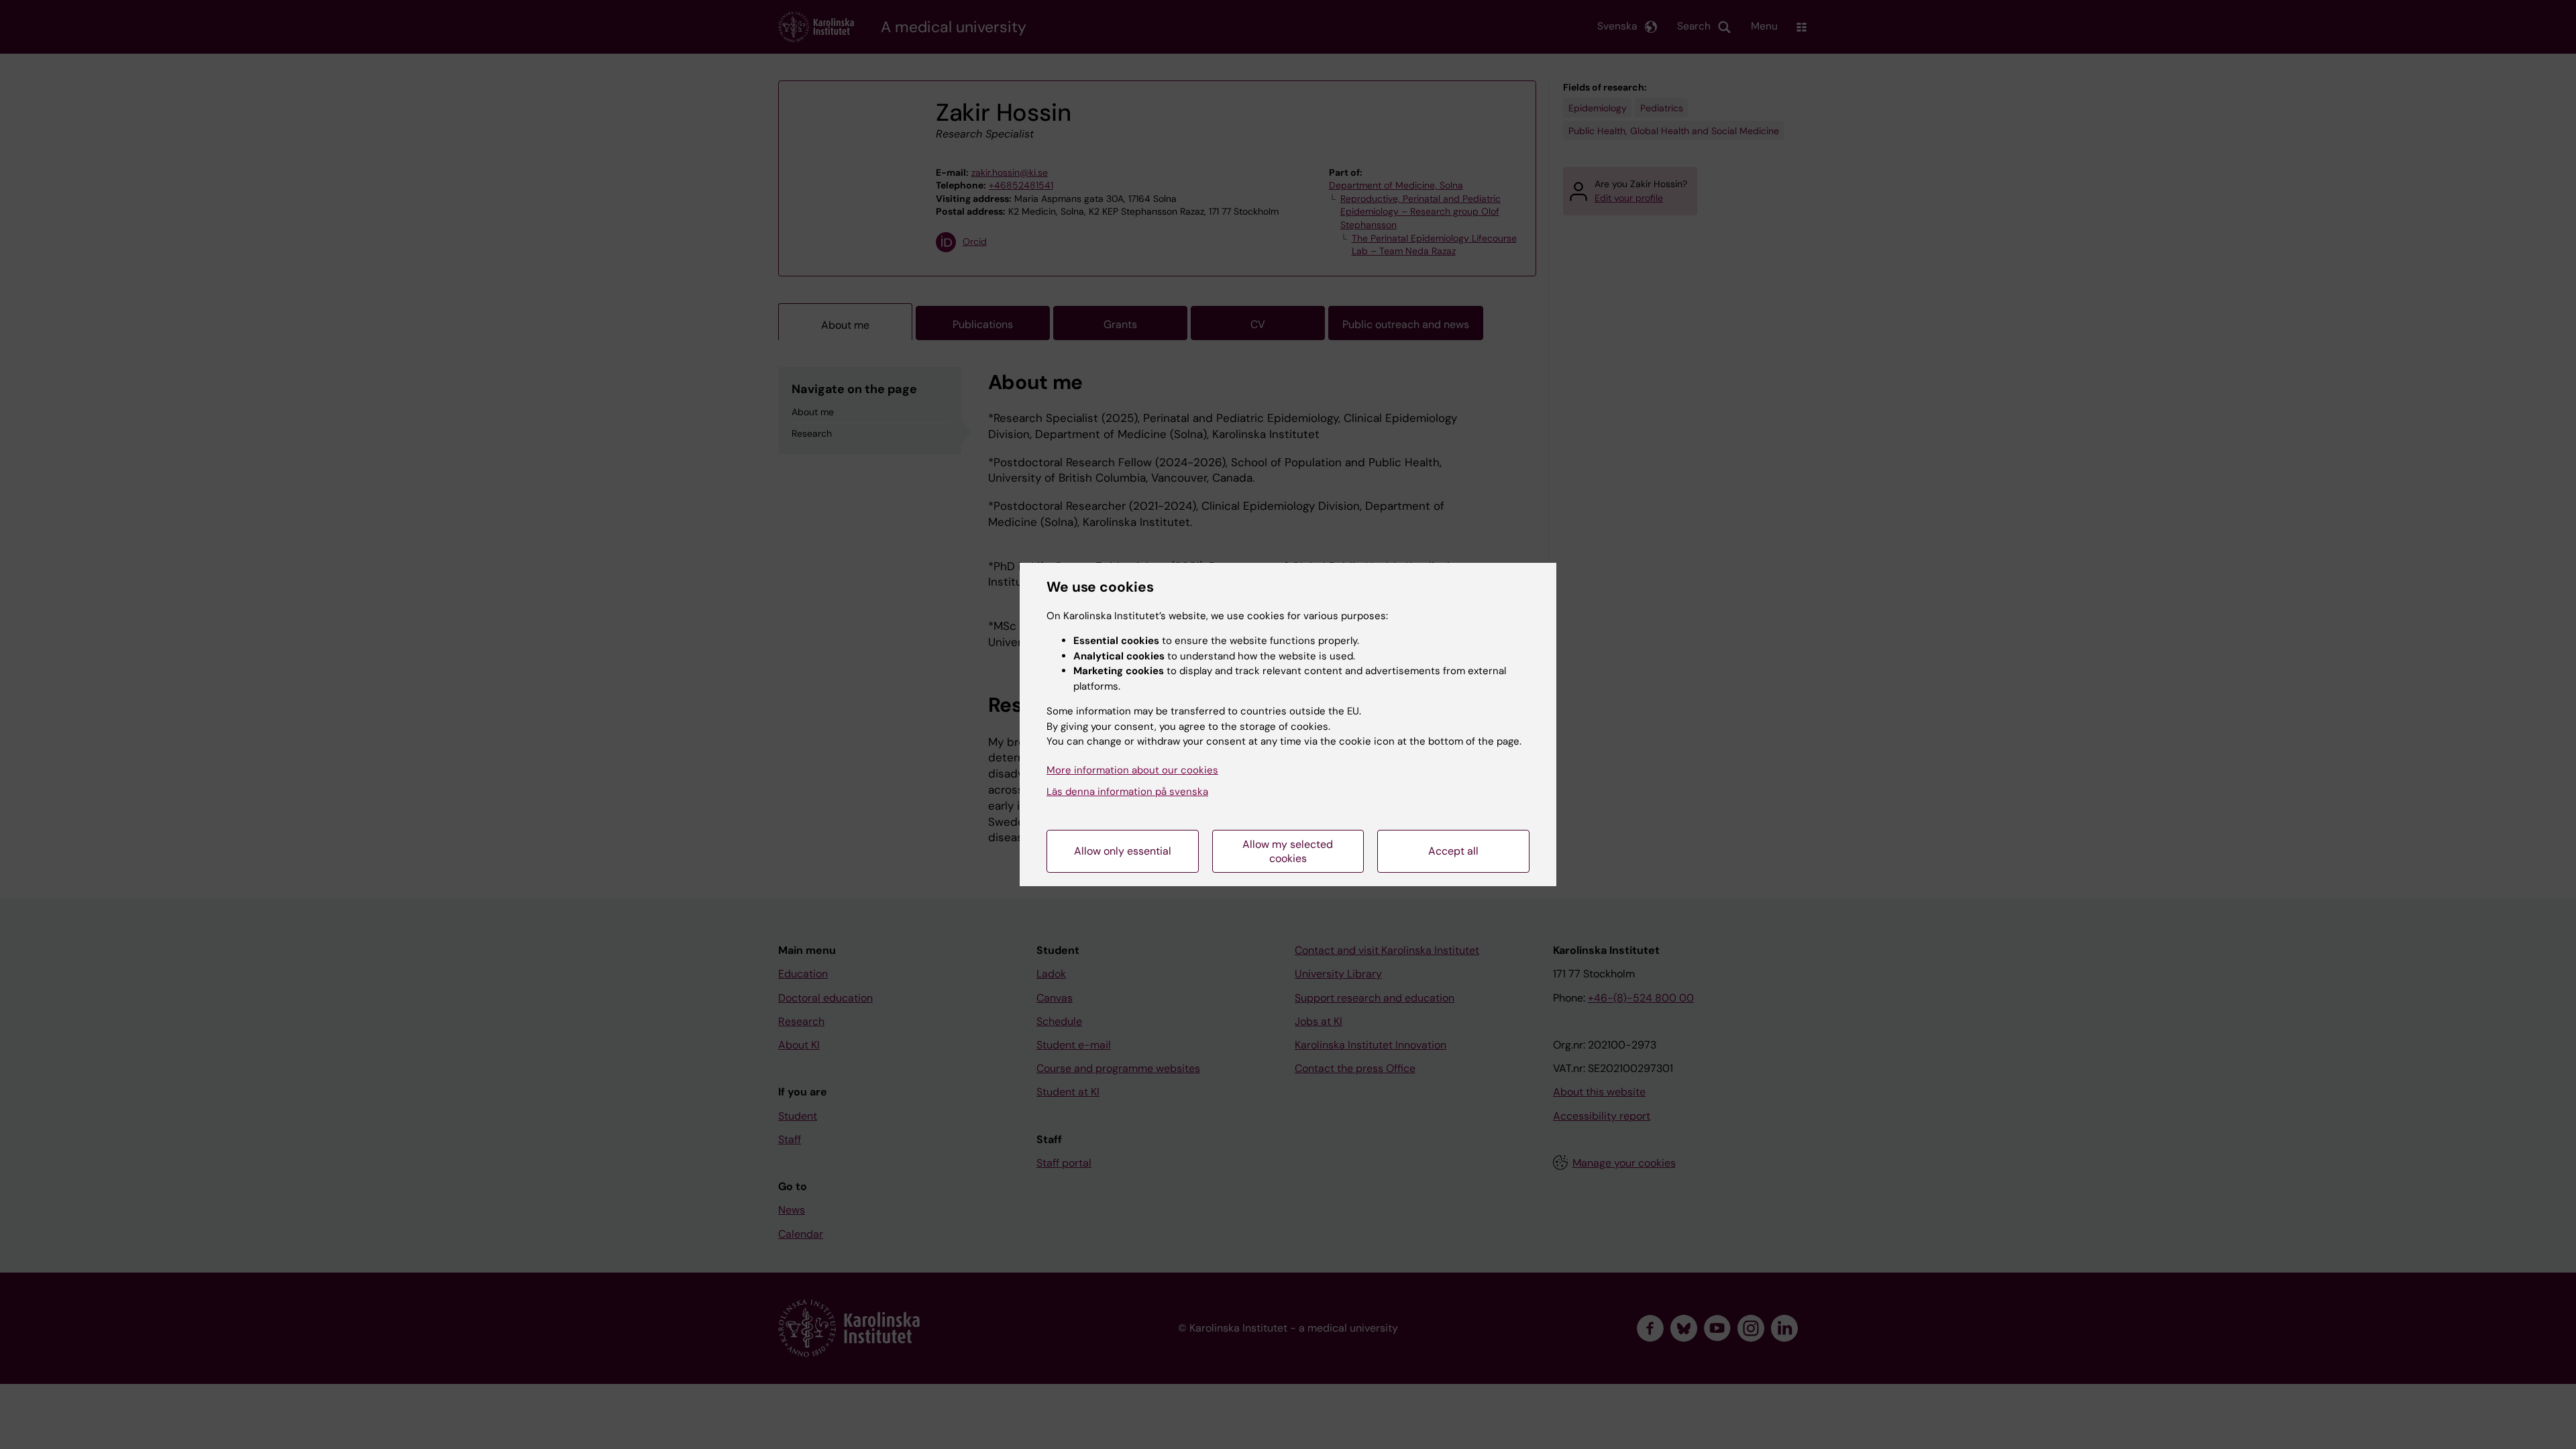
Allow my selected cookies (1288, 851)
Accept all (1453, 851)
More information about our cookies (1132, 770)
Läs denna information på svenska (1127, 792)
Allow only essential (1123, 851)
